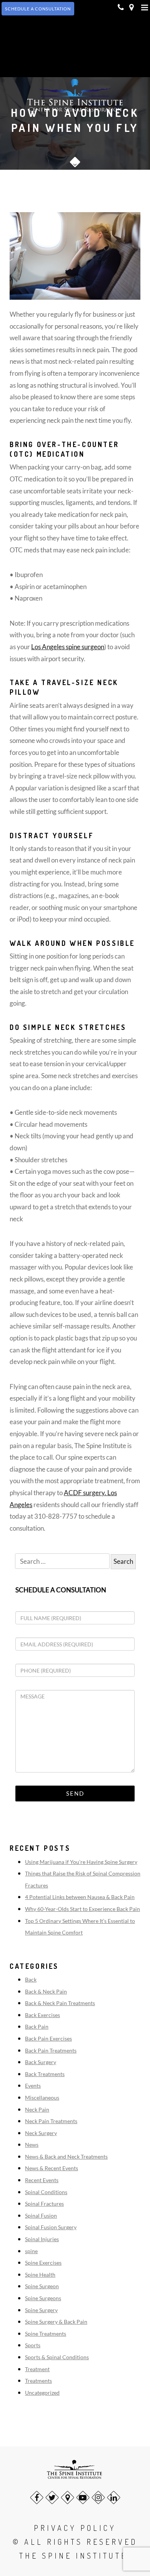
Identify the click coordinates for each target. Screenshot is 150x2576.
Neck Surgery (41, 2133)
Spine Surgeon (42, 2286)
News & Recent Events (52, 2168)
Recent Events (42, 2180)
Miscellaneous (42, 2097)
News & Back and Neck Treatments (66, 2157)
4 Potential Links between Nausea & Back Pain (80, 1897)
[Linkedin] (114, 2498)
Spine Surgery (41, 2310)
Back (31, 1979)
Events (33, 2086)
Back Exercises (42, 2015)
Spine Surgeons (43, 2298)
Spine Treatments (46, 2334)
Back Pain (37, 2027)
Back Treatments (45, 2074)
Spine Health (40, 2275)
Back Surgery (41, 2062)
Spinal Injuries (42, 2239)
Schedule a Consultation (61, 1590)
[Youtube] (83, 2498)
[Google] (67, 2498)
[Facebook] (37, 2498)
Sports (33, 2345)
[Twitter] (52, 2498)
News (32, 2145)
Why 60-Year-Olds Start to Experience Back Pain (82, 1909)
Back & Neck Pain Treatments (60, 2003)
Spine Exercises (43, 2263)
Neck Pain (37, 2109)
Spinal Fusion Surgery (51, 2227)
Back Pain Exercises (48, 2038)
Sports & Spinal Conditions (57, 2357)
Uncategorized (42, 2393)
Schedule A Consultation (38, 9)
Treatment (37, 2369)
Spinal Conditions (46, 2192)
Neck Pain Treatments (51, 2121)
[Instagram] (98, 2498)
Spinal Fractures (44, 2204)
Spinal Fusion (41, 2216)
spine (31, 2251)
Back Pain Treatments (51, 2050)
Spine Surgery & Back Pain (56, 2322)
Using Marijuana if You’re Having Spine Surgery (81, 1862)
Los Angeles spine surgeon (68, 647)
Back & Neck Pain (46, 1991)
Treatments (38, 2381)
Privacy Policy (75, 2528)
